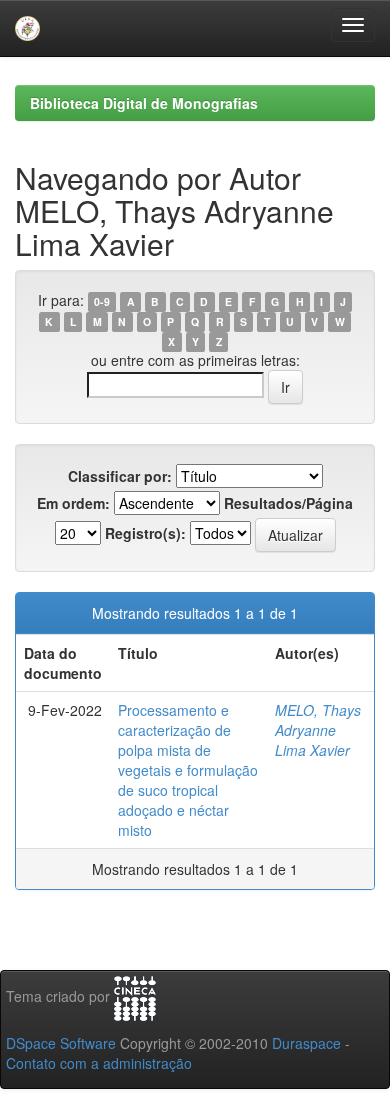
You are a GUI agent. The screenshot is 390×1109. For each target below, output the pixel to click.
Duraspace (306, 1043)
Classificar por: (120, 476)
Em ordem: (73, 503)
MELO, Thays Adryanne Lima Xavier (318, 730)
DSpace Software (61, 1043)
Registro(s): (145, 533)
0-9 (102, 301)
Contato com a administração (99, 1063)
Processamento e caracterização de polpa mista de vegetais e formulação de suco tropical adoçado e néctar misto (188, 770)
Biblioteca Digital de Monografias (144, 103)
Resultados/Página (288, 503)
